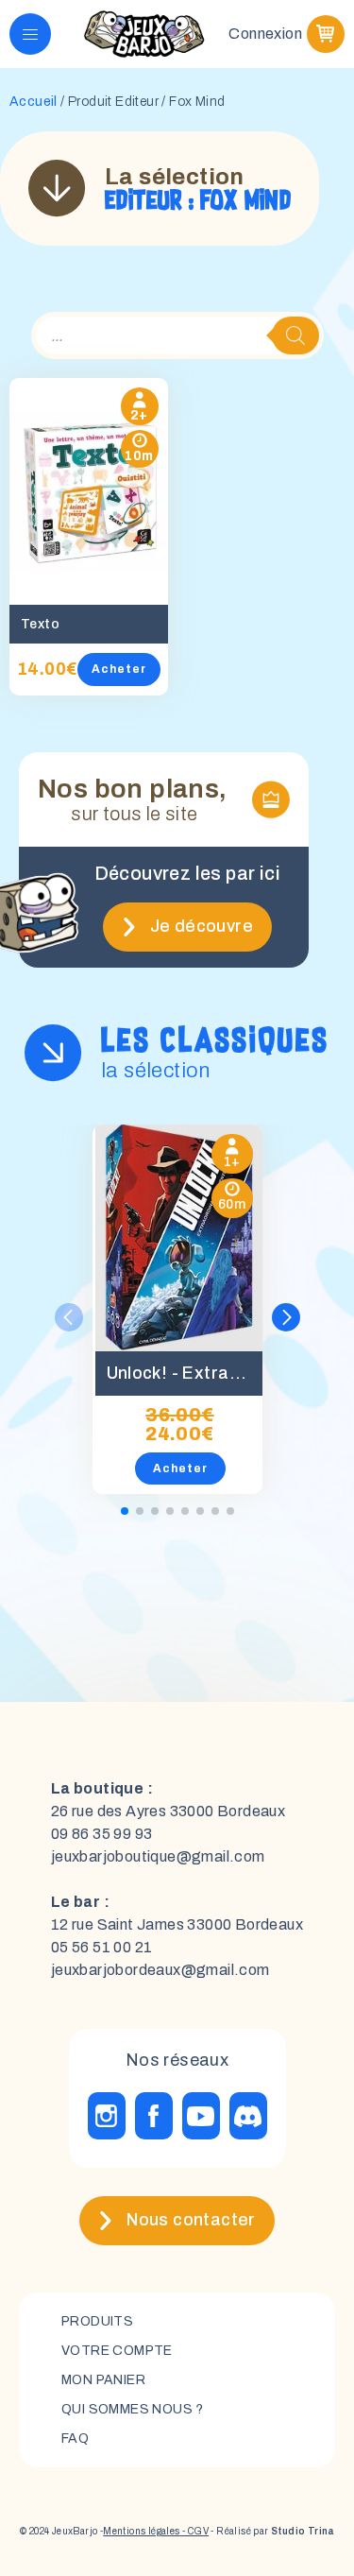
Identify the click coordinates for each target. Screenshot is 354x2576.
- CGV (194, 2531)
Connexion (265, 34)
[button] (286, 1317)
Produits (97, 2321)
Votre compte (117, 2351)
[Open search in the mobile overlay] (177, 335)
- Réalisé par (271, 2531)
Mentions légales (141, 2531)
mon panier (103, 2380)
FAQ (75, 2439)
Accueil (34, 102)
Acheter (119, 669)
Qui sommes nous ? (133, 2409)
